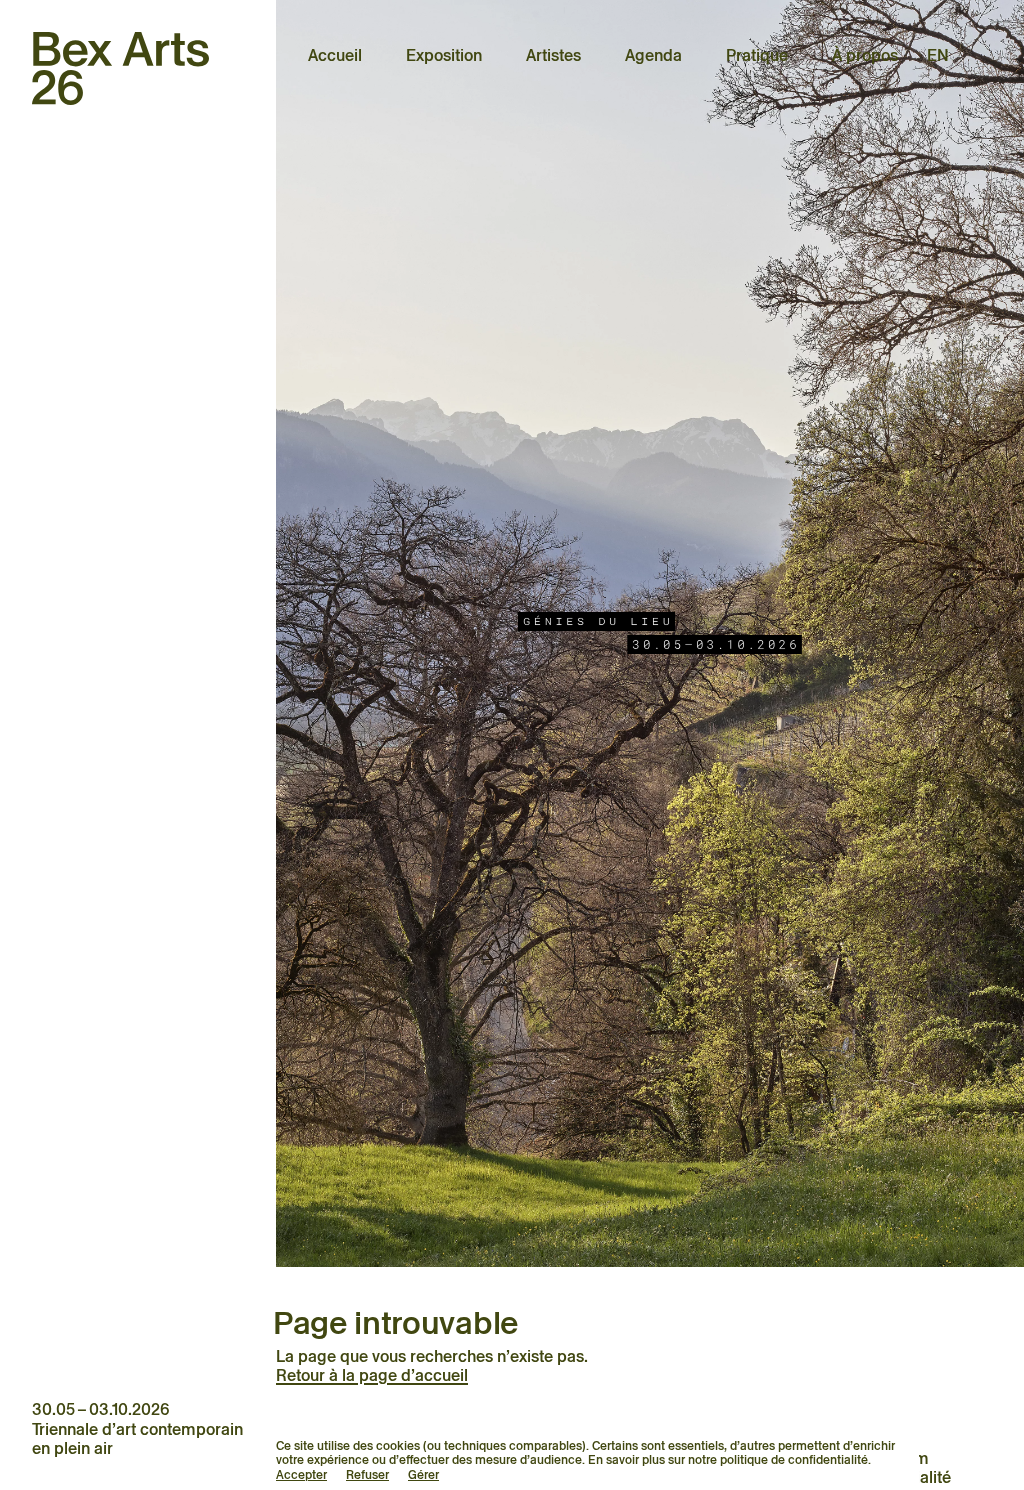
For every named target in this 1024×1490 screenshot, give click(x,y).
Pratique (757, 55)
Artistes (553, 55)
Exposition (444, 55)
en (938, 55)
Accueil (335, 55)
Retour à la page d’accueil (372, 1375)
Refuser (367, 1474)
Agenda (653, 55)
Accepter (301, 1474)
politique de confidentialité (794, 1459)
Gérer (423, 1474)
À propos (865, 55)
